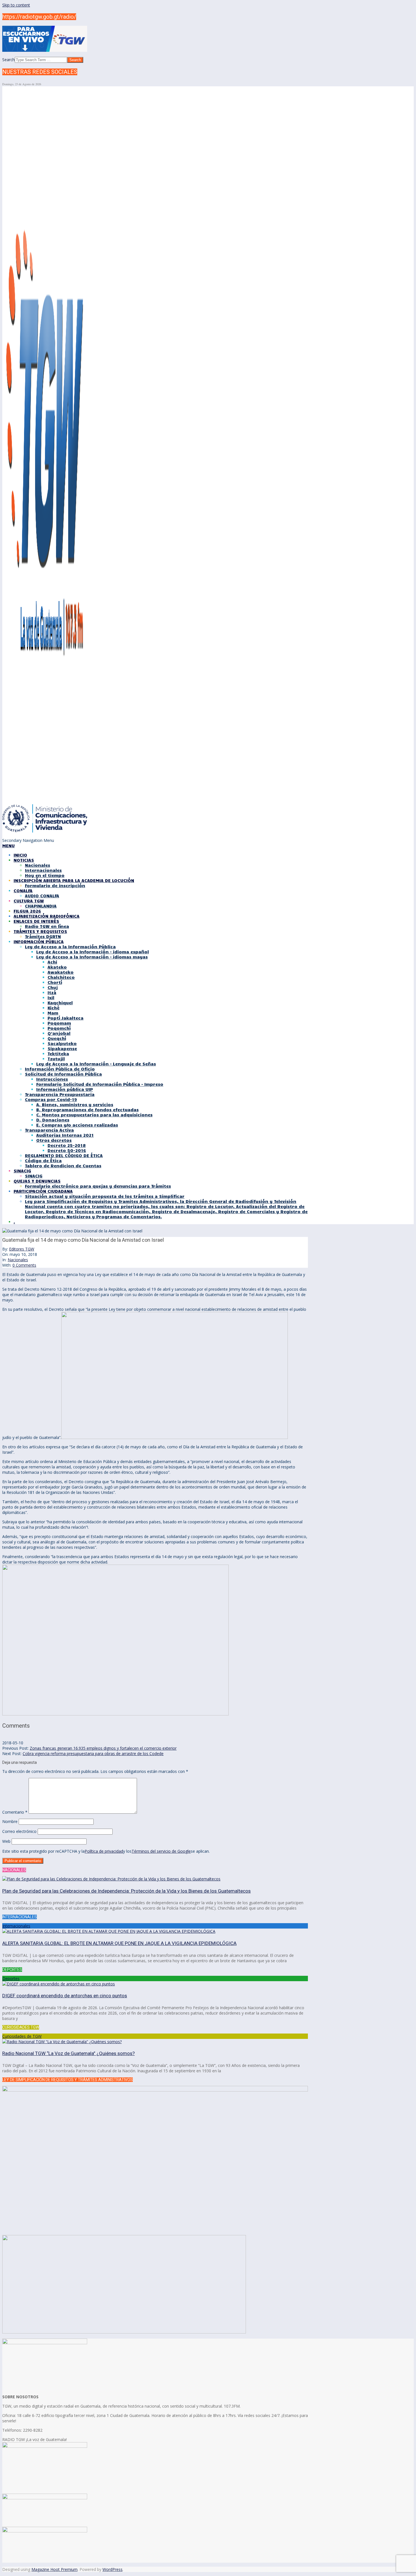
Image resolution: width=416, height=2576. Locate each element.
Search (8, 60)
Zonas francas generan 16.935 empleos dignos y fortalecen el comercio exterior (103, 1748)
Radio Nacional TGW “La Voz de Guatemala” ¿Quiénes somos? (68, 2053)
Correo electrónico (19, 1831)
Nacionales (18, 1260)
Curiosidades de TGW (22, 2036)
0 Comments (24, 1265)
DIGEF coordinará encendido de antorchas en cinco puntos (65, 1996)
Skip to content (16, 5)
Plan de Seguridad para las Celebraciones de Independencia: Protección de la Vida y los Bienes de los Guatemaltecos (126, 1891)
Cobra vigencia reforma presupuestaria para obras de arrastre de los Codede (93, 1754)
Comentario (15, 1812)
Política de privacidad (104, 1851)
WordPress (112, 2569)
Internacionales (16, 1926)
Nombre (10, 1821)
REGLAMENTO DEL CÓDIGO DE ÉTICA (64, 1155)
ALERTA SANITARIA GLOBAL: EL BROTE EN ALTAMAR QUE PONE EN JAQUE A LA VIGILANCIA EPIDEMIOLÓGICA (119, 1943)
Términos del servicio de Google (161, 1851)
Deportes (11, 1978)
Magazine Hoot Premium (54, 2569)
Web (6, 1841)
